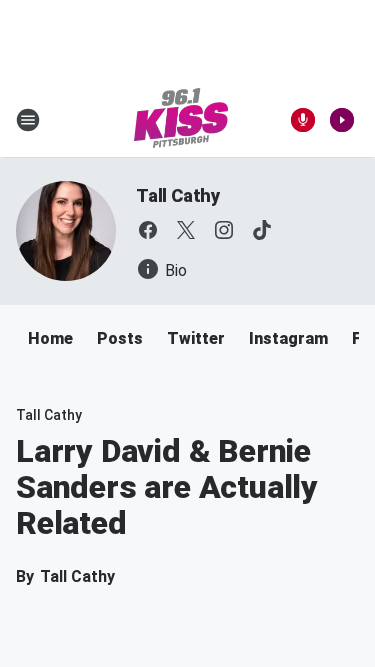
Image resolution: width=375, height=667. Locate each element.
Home (50, 338)
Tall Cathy (178, 195)
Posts (120, 338)
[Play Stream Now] (342, 120)
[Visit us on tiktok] (262, 230)
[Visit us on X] (186, 230)
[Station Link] (181, 120)
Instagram (288, 338)
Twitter (196, 338)
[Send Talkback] (303, 120)
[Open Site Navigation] (28, 120)
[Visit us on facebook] (148, 230)
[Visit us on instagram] (224, 230)
